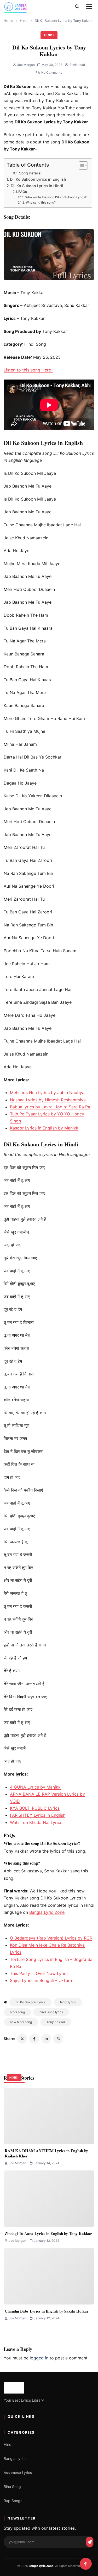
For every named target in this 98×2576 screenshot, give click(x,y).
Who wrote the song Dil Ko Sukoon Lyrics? (56, 197)
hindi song (17, 2012)
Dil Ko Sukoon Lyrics (30, 2002)
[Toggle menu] (89, 7)
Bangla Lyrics (15, 2458)
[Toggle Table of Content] (81, 166)
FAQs (23, 192)
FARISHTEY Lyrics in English (38, 1815)
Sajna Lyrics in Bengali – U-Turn (41, 1980)
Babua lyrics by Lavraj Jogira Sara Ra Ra (50, 1107)
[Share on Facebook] (34, 2039)
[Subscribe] (90, 2542)
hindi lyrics (68, 2002)
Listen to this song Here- (28, 370)
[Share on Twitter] (22, 2039)
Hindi (24, 21)
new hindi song (21, 2022)
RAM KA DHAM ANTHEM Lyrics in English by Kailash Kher (46, 2153)
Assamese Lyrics (18, 2473)
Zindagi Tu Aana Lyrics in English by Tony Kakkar (48, 2233)
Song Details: (30, 173)
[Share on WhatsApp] (58, 2039)
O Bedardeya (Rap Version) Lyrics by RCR (51, 1938)
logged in (39, 2358)
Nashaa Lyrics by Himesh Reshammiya (48, 1100)
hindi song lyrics (51, 2012)
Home (8, 21)
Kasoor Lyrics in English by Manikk (44, 1128)
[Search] (77, 7)
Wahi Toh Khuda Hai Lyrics (36, 1822)
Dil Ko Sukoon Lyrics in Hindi (37, 186)
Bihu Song (12, 2487)
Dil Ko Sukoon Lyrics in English (38, 179)
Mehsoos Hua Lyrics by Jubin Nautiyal (48, 1093)
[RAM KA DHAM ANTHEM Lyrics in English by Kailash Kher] (49, 2116)
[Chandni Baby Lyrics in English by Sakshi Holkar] (49, 2276)
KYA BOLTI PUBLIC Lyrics (35, 1808)
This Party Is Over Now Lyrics (39, 1973)
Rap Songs (13, 2501)
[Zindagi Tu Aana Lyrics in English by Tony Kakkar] (49, 2199)
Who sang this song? (41, 203)
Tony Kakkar (56, 2022)
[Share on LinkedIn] (46, 2039)
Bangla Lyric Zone (47, 1912)
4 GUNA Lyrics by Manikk (35, 1787)
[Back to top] (86, 2564)
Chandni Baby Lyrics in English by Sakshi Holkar (47, 2311)
